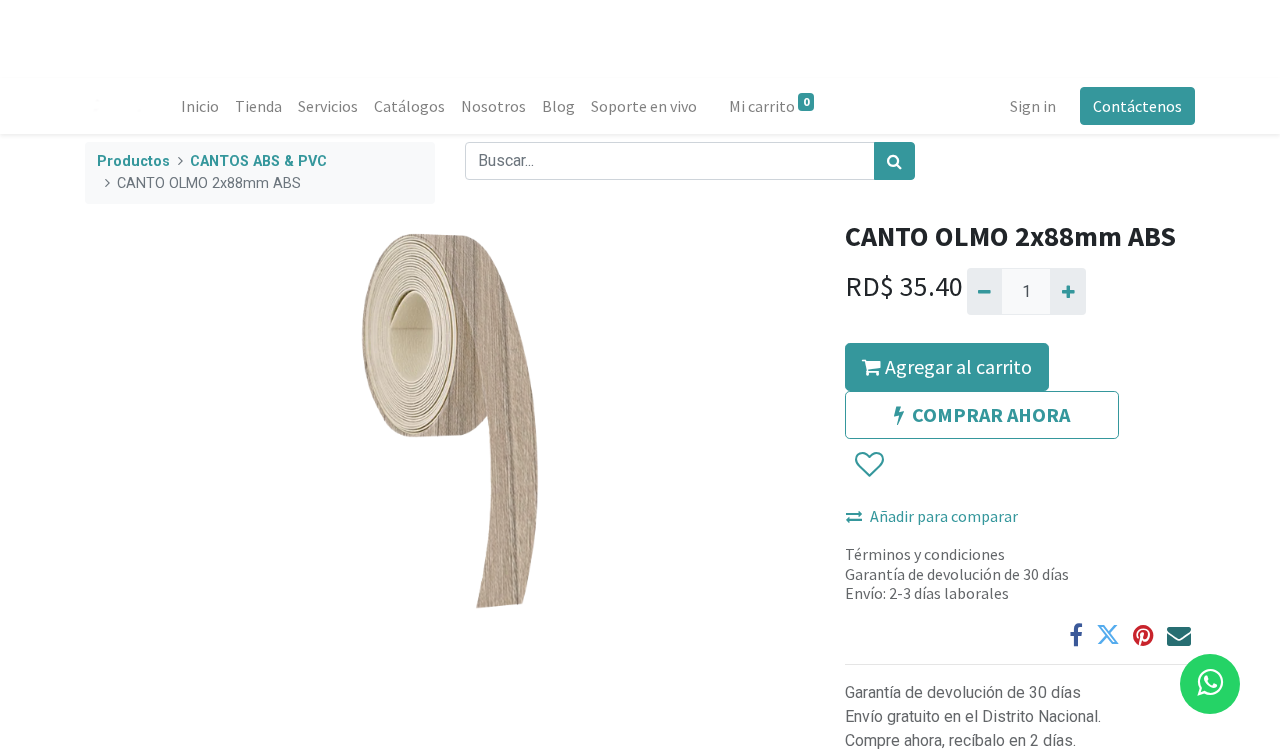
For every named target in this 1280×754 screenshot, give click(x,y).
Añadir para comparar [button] (944, 516)
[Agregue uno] (1067, 291)
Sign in (1033, 106)
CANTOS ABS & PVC (258, 161)
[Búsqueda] (894, 161)
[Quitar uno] (984, 291)
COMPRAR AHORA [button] (991, 414)
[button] (868, 466)
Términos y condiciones (925, 554)
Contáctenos (1137, 106)
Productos (133, 161)
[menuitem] (200, 106)
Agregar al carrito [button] (956, 366)
